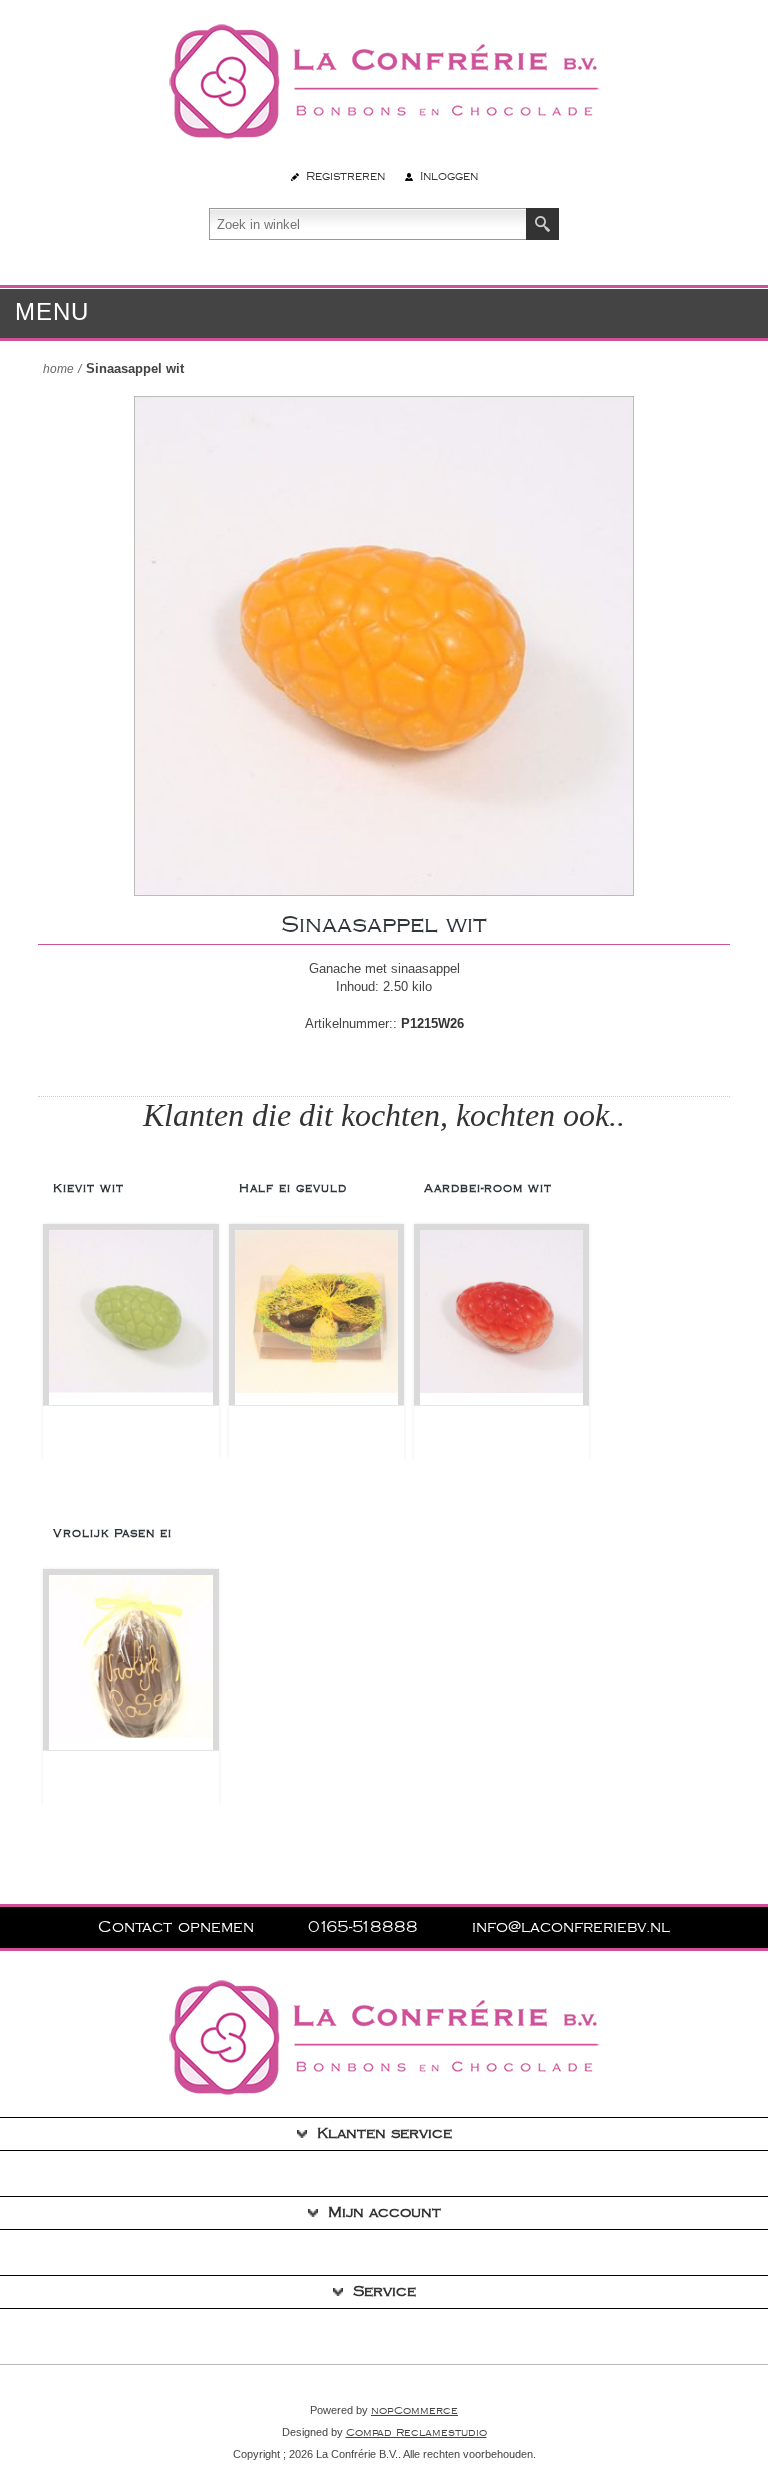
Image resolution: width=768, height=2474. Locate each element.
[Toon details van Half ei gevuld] (316, 1317)
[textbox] (368, 224)
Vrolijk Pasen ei (112, 1533)
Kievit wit (88, 1188)
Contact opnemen (179, 1927)
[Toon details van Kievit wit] (130, 1317)
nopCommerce (414, 2411)
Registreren (345, 176)
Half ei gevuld (293, 1188)
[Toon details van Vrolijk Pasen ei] (130, 1662)
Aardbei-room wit (488, 1188)
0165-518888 (366, 1927)
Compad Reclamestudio (416, 2433)
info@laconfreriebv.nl (571, 1927)
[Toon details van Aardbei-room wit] (501, 1317)
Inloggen (449, 176)
